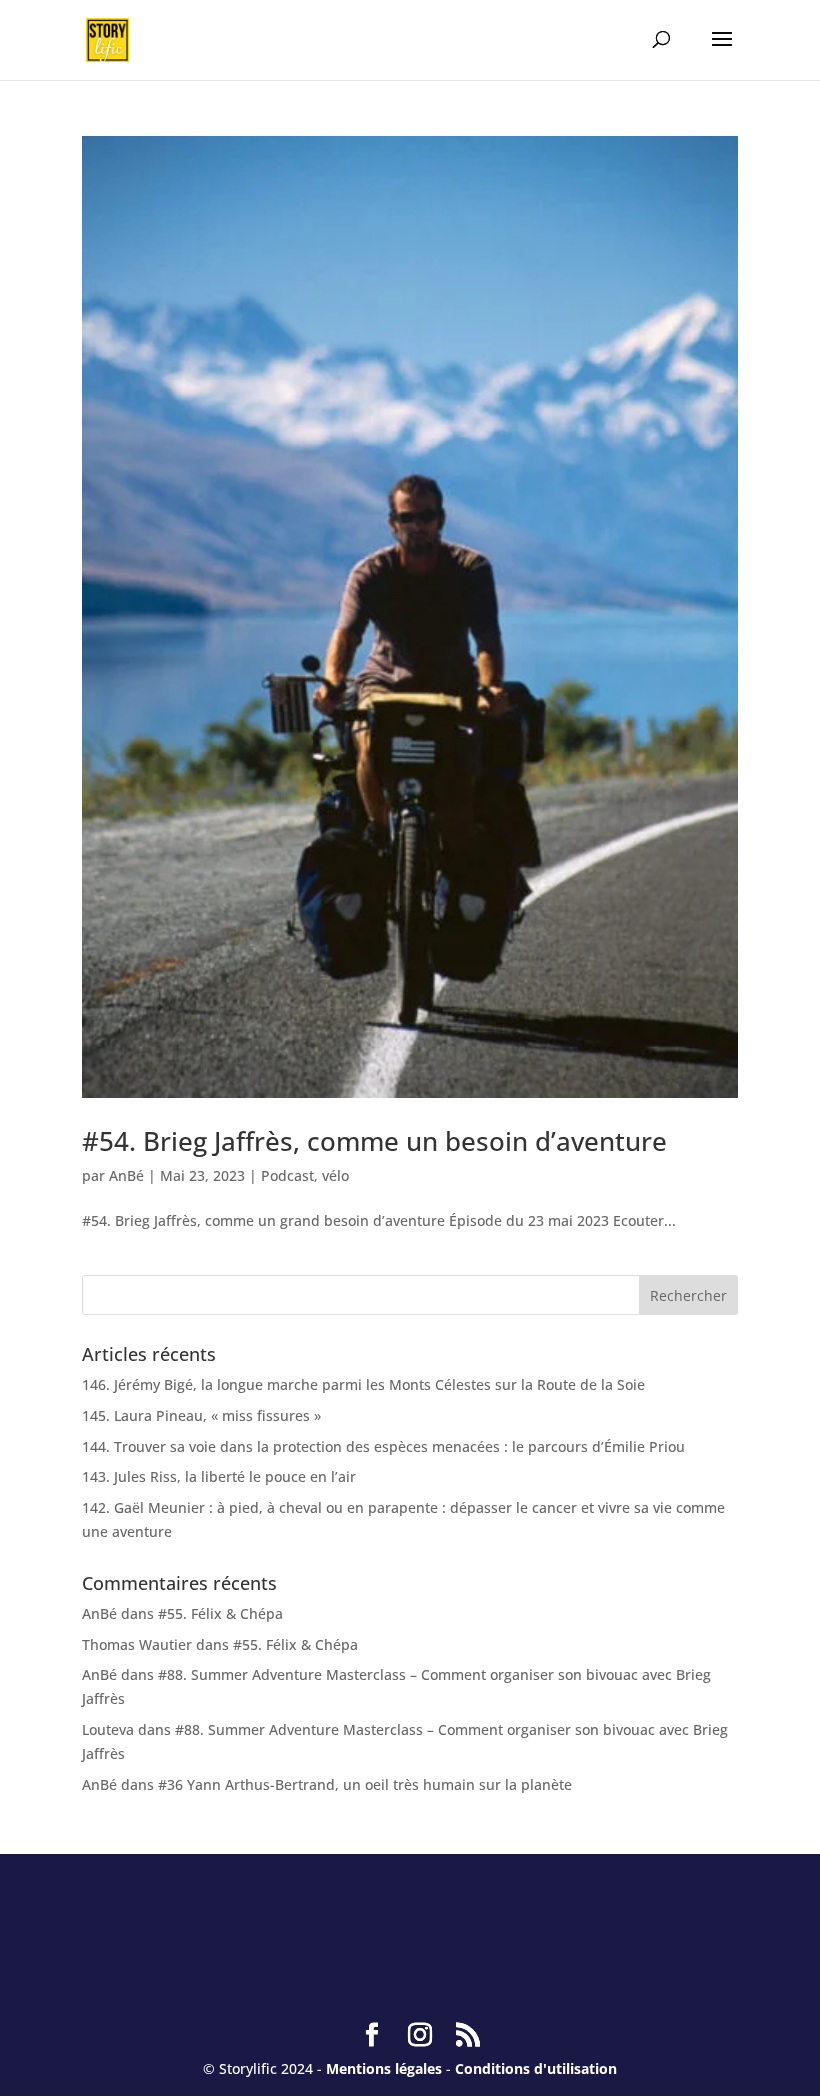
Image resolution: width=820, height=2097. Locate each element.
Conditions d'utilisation (536, 2068)
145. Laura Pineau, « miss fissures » (201, 1415)
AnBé (126, 1175)
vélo (335, 1175)
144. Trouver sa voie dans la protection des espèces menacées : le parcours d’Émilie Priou (383, 1446)
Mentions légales (384, 2068)
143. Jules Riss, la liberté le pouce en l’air (219, 1476)
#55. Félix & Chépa (220, 1613)
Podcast (287, 1175)
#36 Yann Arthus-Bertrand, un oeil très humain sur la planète (365, 1784)
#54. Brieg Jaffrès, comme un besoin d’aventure (374, 1141)
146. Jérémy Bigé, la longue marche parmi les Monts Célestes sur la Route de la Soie (363, 1384)
